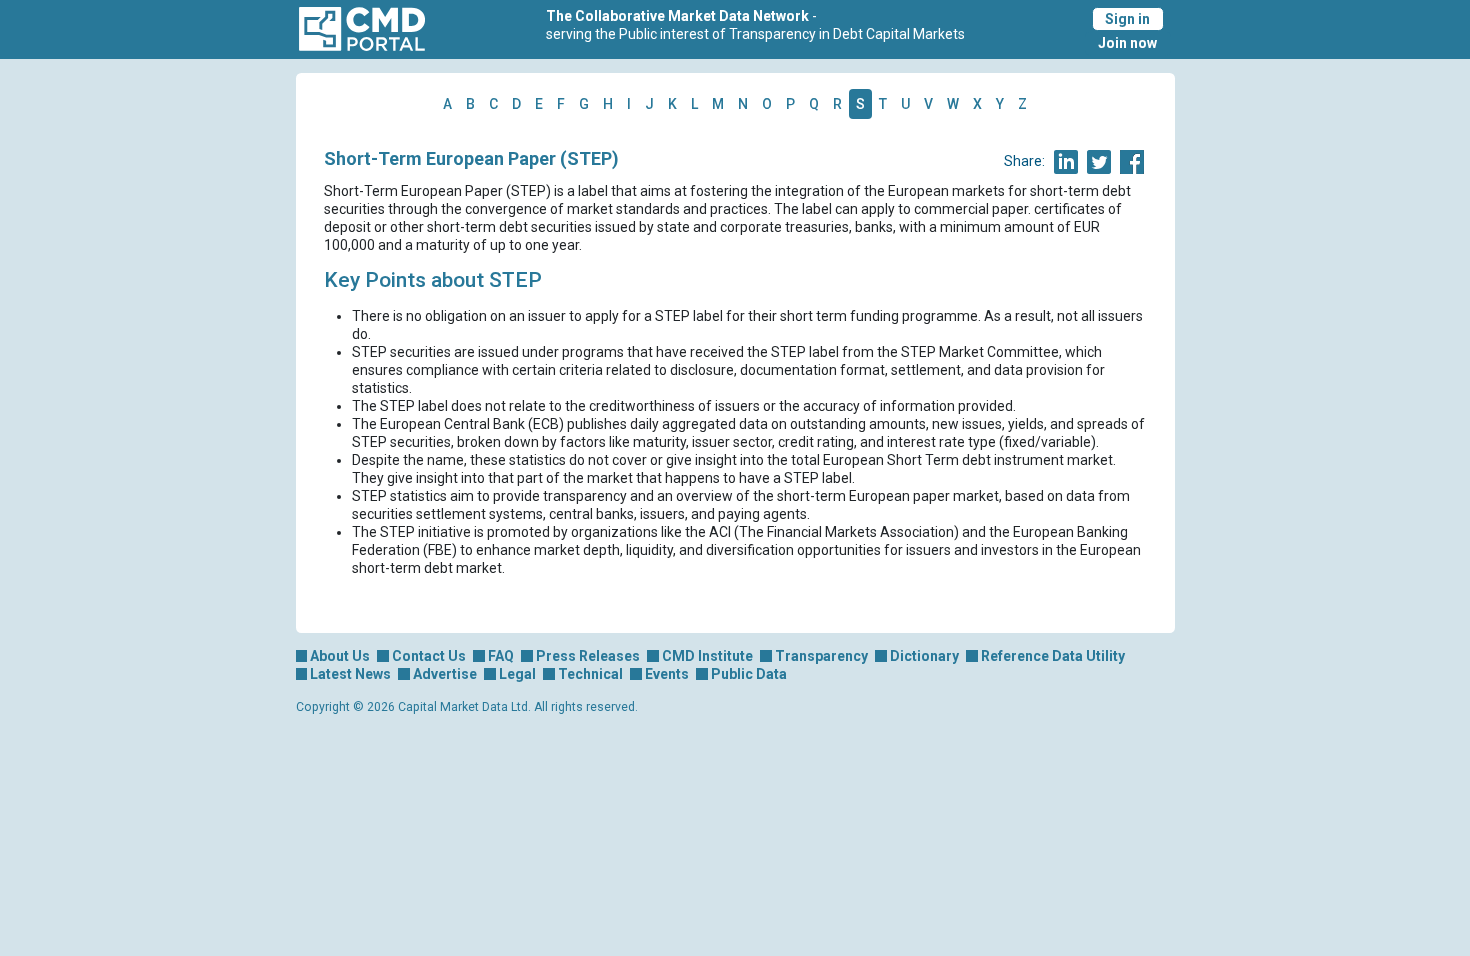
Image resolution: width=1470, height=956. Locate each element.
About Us (340, 656)
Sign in (1127, 19)
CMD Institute (707, 656)
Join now (1127, 43)
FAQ (501, 656)
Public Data (749, 674)
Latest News (350, 674)
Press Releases (588, 656)
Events (667, 674)
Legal (517, 674)
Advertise (445, 674)
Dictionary (924, 656)
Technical (590, 674)
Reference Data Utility (1053, 656)
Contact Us (429, 656)
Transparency (821, 656)
